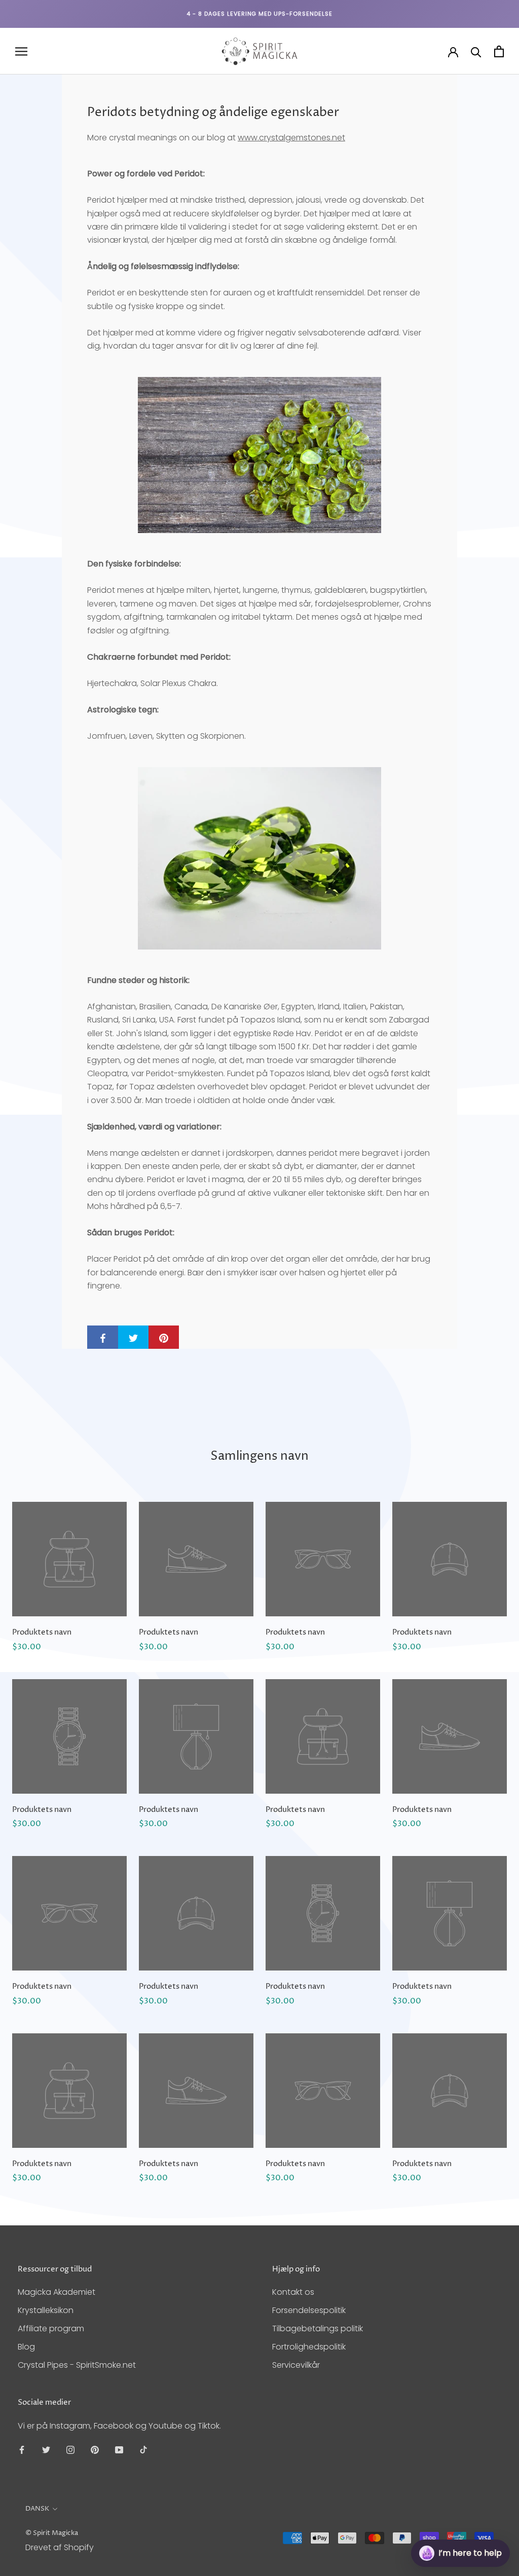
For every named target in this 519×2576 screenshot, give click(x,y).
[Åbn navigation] (21, 51)
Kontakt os (293, 2292)
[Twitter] (46, 2449)
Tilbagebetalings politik (318, 2328)
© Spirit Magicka (52, 2533)
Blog (26, 2347)
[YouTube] (119, 2449)
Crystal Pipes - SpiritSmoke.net (77, 2365)
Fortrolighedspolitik (309, 2347)
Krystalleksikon (46, 2310)
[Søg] (476, 51)
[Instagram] (70, 2449)
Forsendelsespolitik (309, 2310)
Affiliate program (51, 2328)
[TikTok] (143, 2449)
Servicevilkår (296, 2365)
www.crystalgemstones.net (291, 138)
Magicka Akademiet (57, 2292)
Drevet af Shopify (60, 2547)
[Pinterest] (95, 2449)
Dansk (37, 2509)
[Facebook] (22, 2449)
